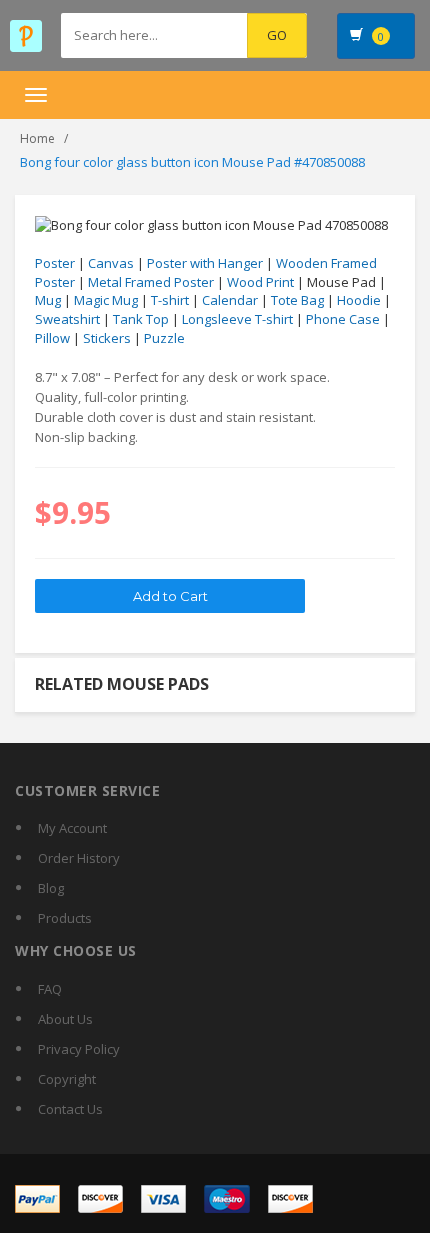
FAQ (50, 989)
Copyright (67, 1079)
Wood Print (260, 282)
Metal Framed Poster (151, 282)
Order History (79, 858)
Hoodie (359, 300)
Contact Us (70, 1109)
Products (65, 918)
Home (37, 138)
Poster (55, 263)
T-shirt (170, 300)
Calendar (230, 300)
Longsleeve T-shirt (237, 319)
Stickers (107, 338)
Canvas (111, 263)
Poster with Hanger (205, 263)
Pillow (52, 338)
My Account (72, 828)
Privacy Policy (79, 1049)
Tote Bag (297, 300)
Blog (51, 888)
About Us (65, 1019)
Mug (48, 300)
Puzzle (164, 338)
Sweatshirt (67, 319)
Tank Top (141, 319)
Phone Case (343, 319)
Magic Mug (106, 300)
